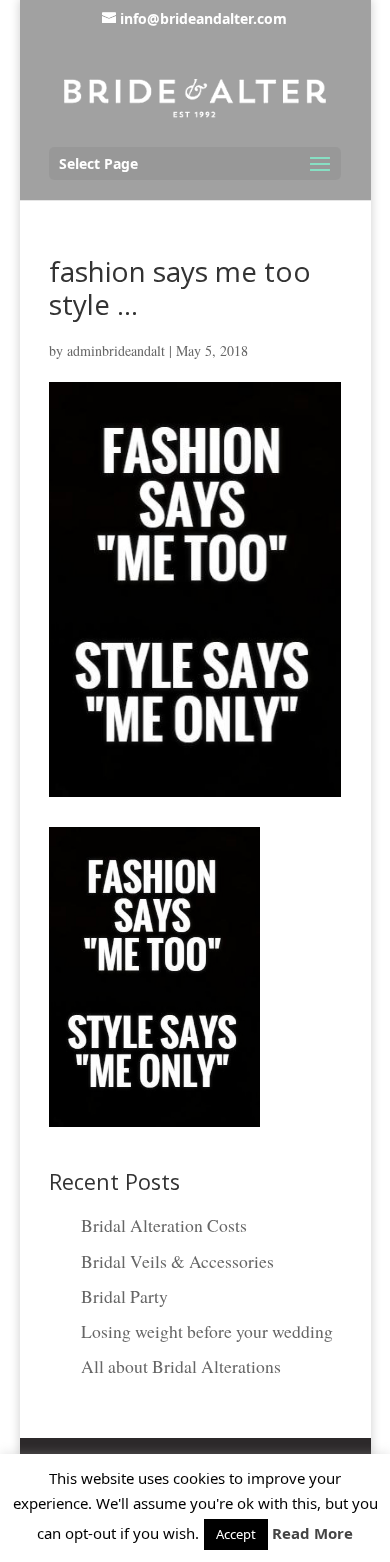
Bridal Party (124, 1296)
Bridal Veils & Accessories (177, 1261)
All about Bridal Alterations (181, 1366)
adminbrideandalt (116, 350)
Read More (312, 1533)
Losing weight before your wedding (207, 1331)
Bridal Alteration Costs (164, 1225)
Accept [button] (236, 1534)
